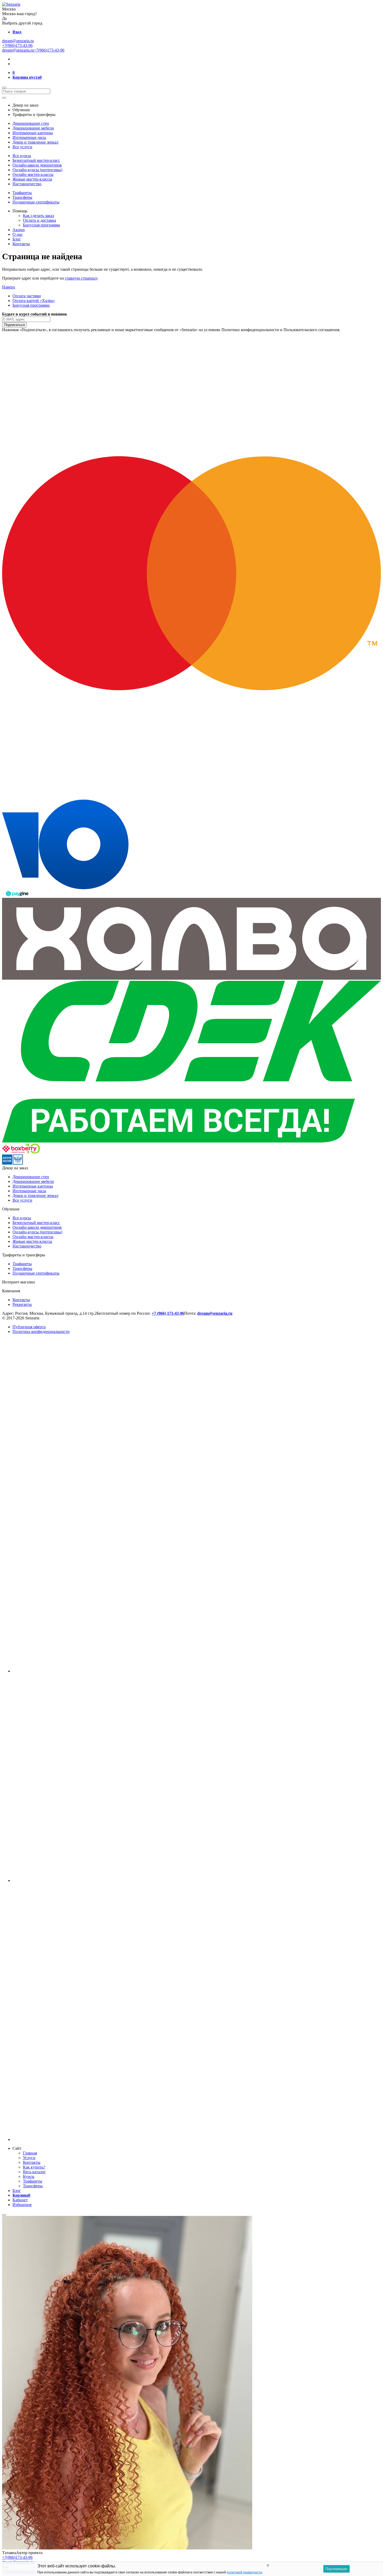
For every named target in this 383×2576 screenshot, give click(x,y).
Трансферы (22, 197)
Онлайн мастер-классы (33, 174)
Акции (19, 230)
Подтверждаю (336, 2569)
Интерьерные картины (33, 133)
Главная (30, 2153)
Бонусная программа (41, 225)
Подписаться (14, 325)
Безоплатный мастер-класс (36, 160)
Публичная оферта (29, 1327)
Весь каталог (34, 2172)
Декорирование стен (31, 123)
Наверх (9, 287)
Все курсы (22, 156)
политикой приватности (244, 2572)
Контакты (21, 244)
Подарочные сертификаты (36, 202)
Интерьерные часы (29, 137)
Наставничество (27, 184)
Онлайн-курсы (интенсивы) (37, 170)
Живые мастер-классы (32, 179)
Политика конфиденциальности (41, 1332)
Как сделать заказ (38, 216)
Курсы (29, 2176)
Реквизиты (22, 1304)
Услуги (29, 2158)
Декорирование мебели (33, 128)
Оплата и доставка (39, 220)
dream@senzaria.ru (18, 41)
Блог (17, 239)
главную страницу (81, 278)
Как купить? (34, 2167)
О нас (18, 234)
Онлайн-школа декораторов (37, 165)
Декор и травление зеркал (35, 142)
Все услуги (22, 147)
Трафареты (22, 193)
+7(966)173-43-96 (17, 45)
